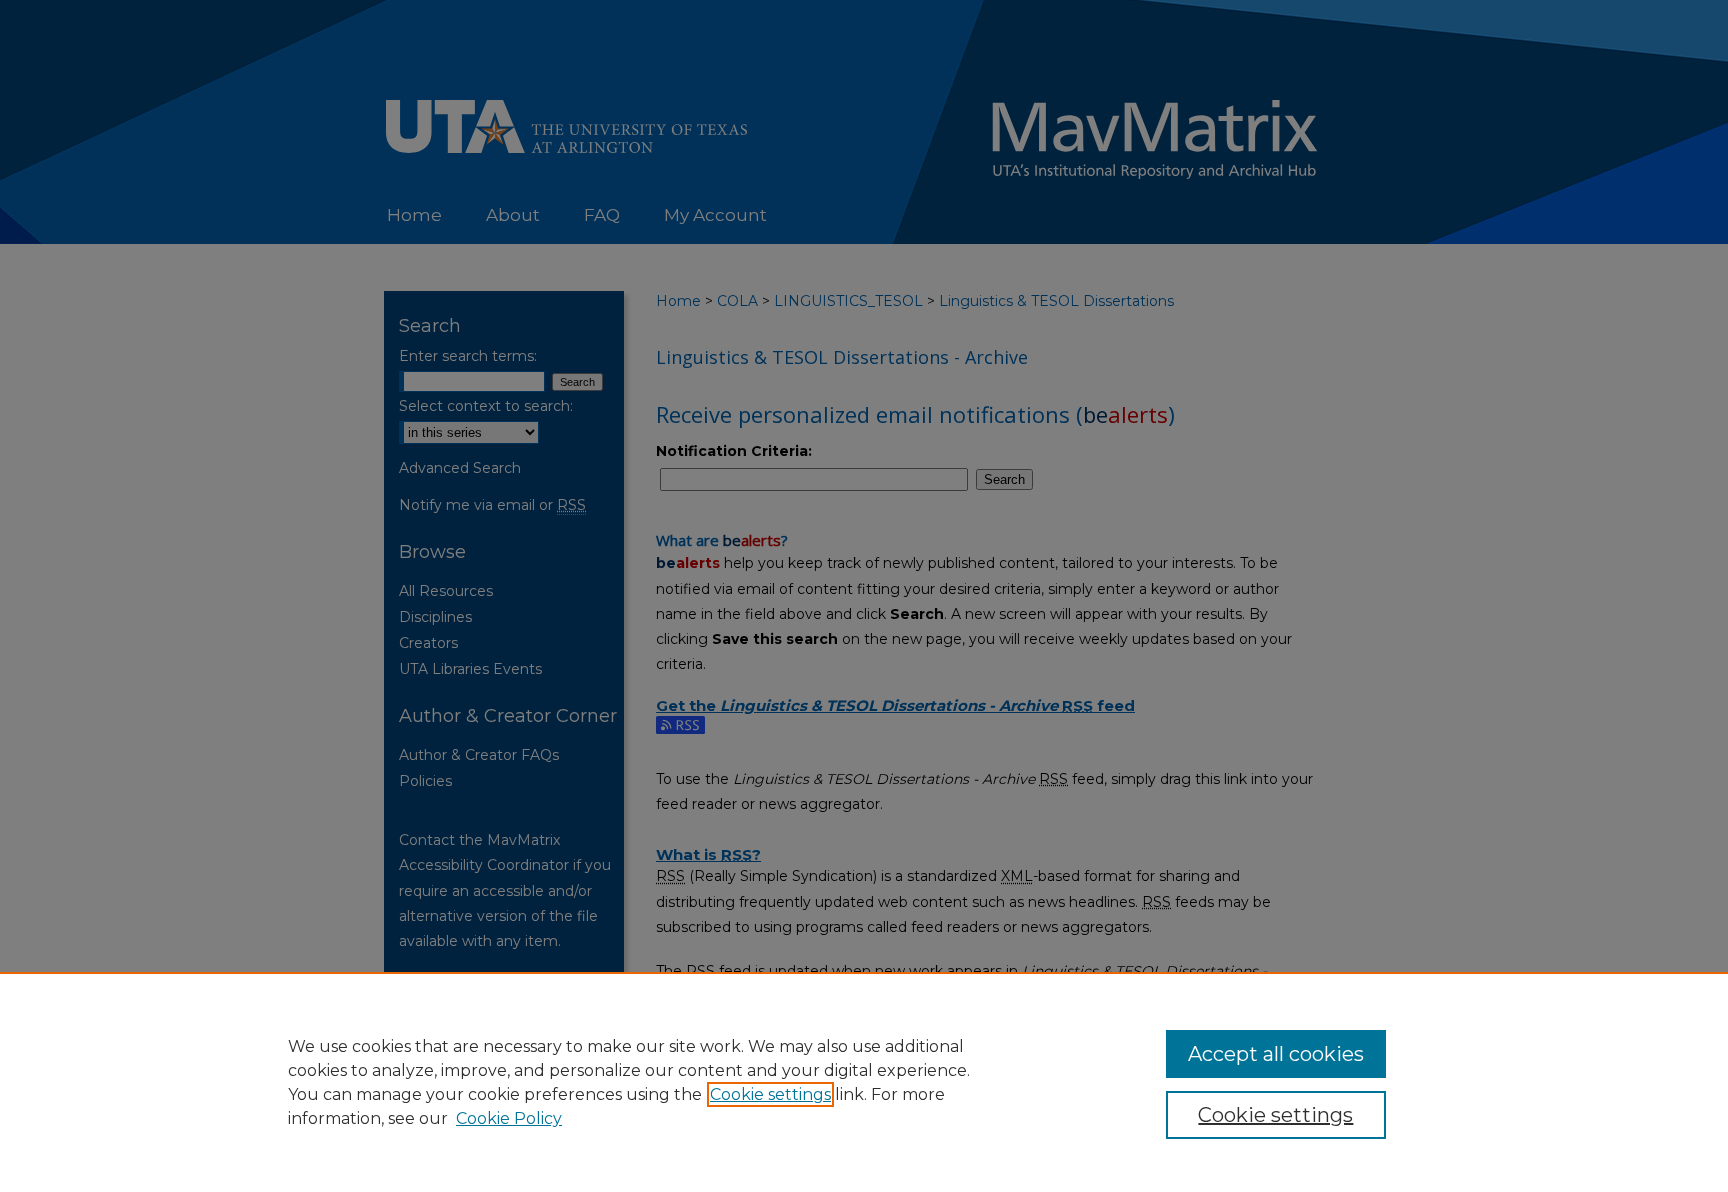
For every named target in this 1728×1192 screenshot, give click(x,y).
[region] (864, 1082)
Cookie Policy (509, 1118)
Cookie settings (770, 1094)
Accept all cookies (1276, 1054)
